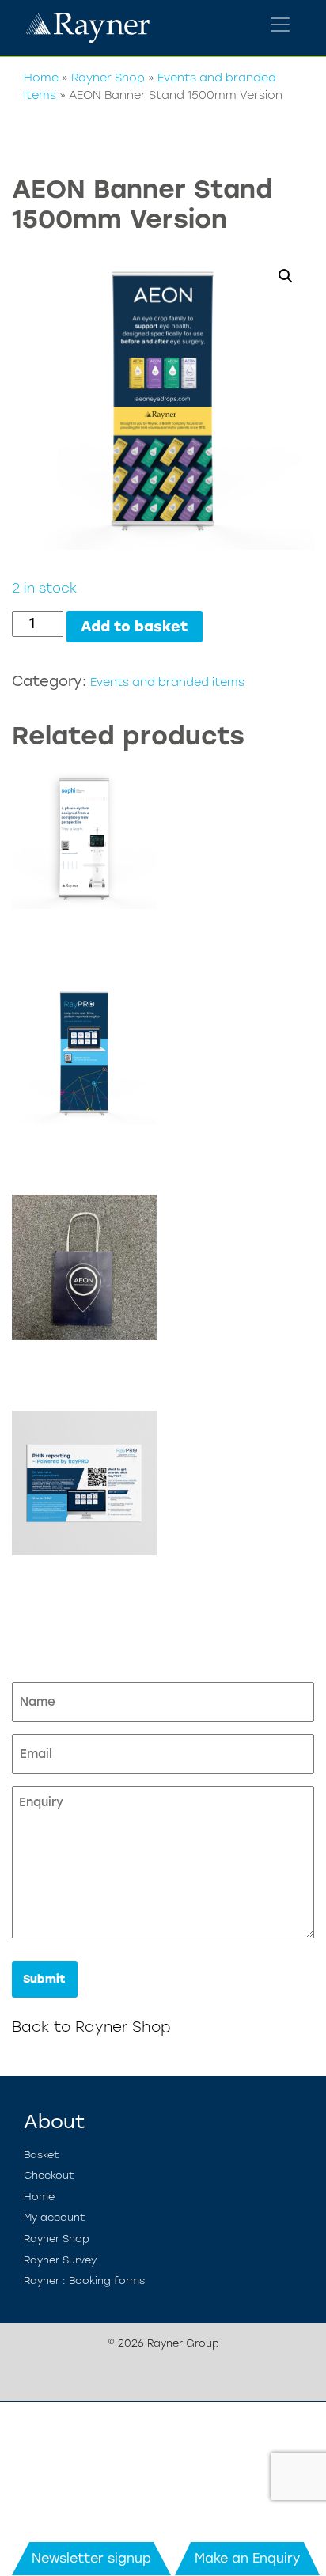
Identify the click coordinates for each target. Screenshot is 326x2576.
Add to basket (135, 627)
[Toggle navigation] (280, 25)
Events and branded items (167, 682)
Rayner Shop (108, 78)
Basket (42, 2155)
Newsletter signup (91, 2558)
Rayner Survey (60, 2260)
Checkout (49, 2175)
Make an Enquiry (247, 2558)
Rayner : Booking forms (84, 2281)
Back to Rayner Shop (91, 2027)
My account (55, 2217)
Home (41, 78)
